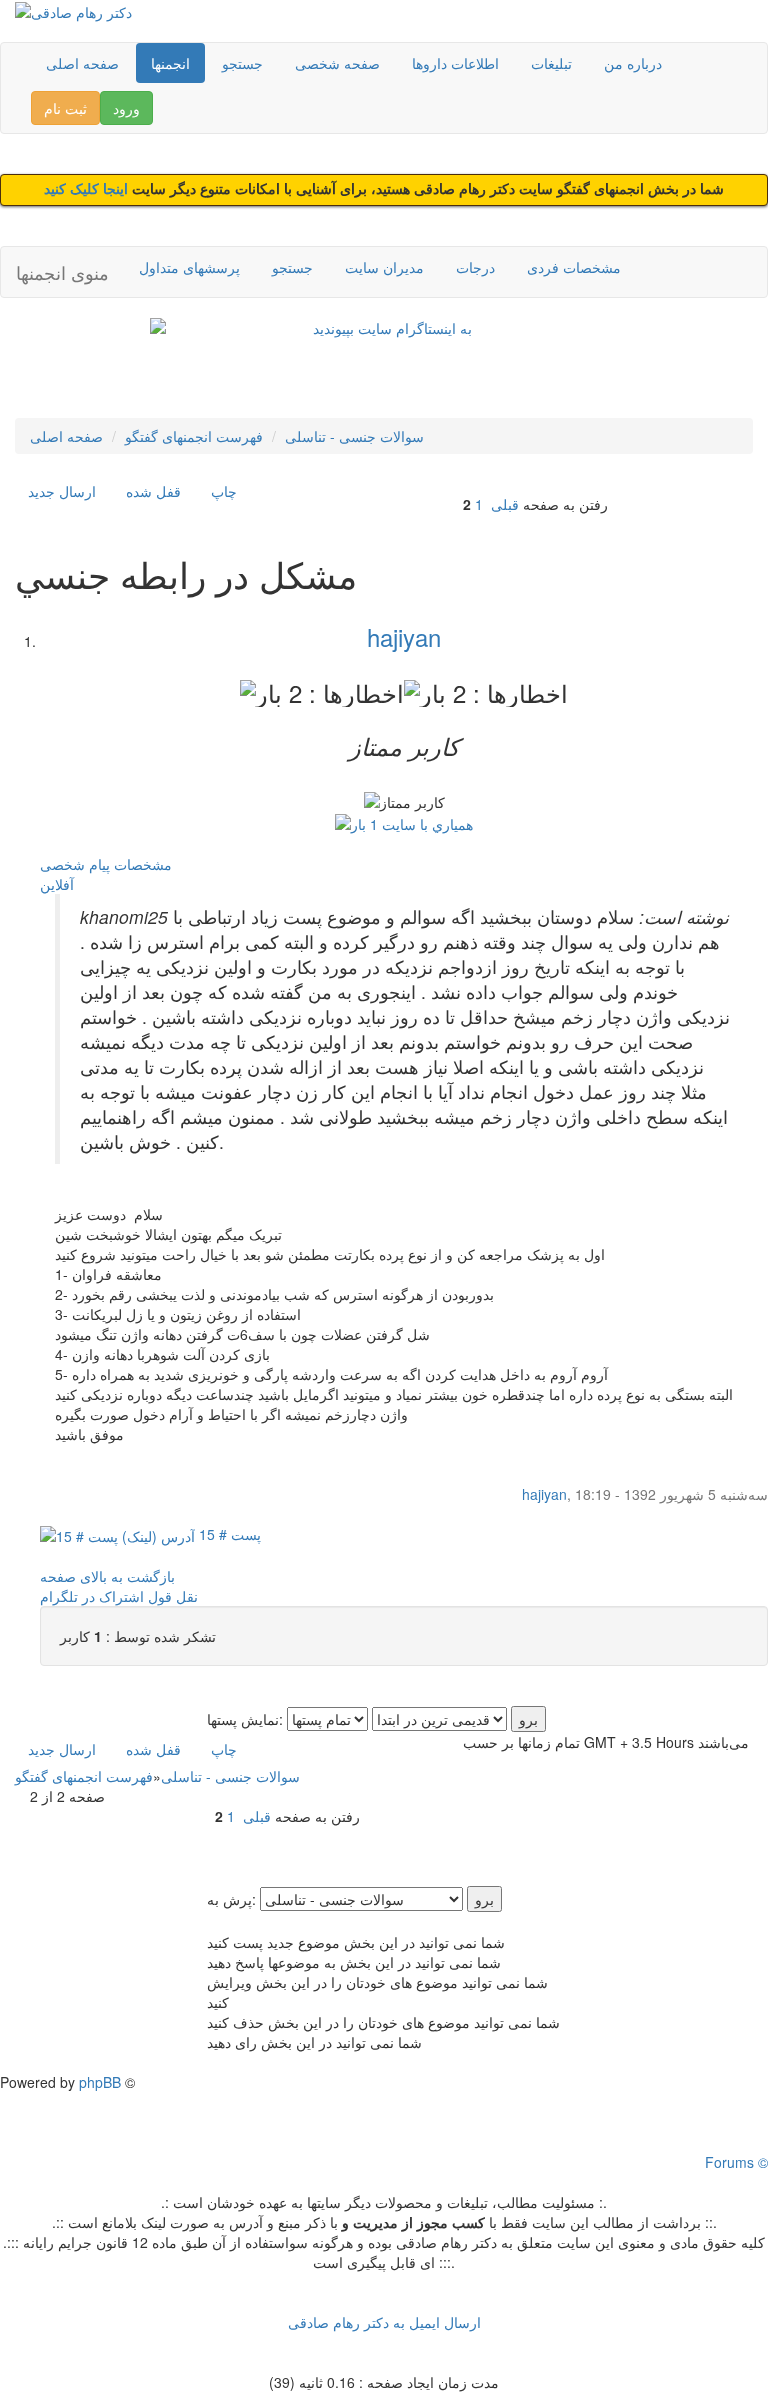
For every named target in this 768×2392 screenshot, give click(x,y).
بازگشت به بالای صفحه (107, 1576)
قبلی (505, 504)
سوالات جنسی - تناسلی (354, 436)
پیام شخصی (75, 864)
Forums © (736, 2162)
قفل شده (153, 491)
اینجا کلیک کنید (88, 189)
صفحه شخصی (337, 63)
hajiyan (404, 636)
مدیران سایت (384, 267)
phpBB (100, 2082)
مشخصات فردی (574, 267)
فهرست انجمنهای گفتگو (194, 436)
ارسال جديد (62, 491)
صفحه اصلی (82, 63)
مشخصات (143, 864)
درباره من (633, 63)
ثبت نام (65, 108)
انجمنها (170, 63)
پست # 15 (228, 1534)
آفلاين (57, 884)
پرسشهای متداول (189, 267)
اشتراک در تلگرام (92, 1596)
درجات (475, 267)
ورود (126, 108)
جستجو (242, 63)
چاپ (224, 491)
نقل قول (173, 1596)
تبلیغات (551, 63)
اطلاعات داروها (455, 63)
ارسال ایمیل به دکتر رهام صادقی (384, 2322)
